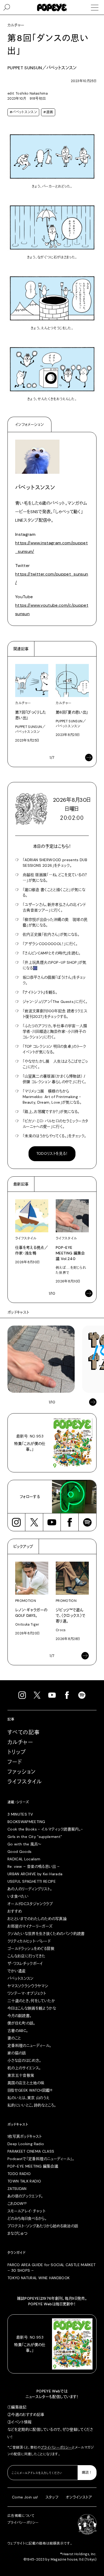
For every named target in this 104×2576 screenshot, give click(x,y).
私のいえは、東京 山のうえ (29, 2098)
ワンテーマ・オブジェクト (27, 1993)
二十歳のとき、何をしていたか (31, 2001)
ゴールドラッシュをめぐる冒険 (31, 1949)
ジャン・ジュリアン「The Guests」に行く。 (55, 1002)
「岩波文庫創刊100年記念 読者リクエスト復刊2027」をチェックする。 (55, 1014)
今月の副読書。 (19, 2016)
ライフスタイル (25, 1782)
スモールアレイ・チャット (26, 2211)
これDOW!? (17, 2204)
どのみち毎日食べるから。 (27, 2218)
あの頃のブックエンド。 (25, 2196)
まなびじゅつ (17, 2233)
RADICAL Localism (24, 1859)
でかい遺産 (17, 1971)
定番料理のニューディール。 (29, 2046)
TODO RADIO (19, 2174)
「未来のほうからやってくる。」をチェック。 (54, 1136)
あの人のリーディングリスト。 (30, 1889)
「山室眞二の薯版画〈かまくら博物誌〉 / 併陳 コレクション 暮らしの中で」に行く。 (54, 1079)
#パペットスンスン (23, 112)
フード (15, 1762)
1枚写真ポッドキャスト (25, 2136)
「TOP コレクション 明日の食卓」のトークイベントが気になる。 (54, 1049)
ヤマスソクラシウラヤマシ (28, 1986)
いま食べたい (18, 1896)
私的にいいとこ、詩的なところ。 (32, 2105)
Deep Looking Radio (26, 2144)
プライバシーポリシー (57, 2448)
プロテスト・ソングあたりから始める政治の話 (43, 2226)
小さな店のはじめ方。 (24, 2060)
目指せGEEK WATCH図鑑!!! (30, 2090)
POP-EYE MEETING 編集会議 (33, 2166)
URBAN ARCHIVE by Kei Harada (35, 1874)
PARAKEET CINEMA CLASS (31, 2151)
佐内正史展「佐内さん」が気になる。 (51, 934)
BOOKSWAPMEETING (26, 1822)
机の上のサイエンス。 (24, 2068)
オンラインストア (79, 2497)
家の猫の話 (17, 2053)
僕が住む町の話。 (21, 2023)
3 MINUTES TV (20, 1814)
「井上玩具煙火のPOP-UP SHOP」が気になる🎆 (55, 965)
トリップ (17, 1752)
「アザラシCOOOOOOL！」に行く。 (50, 944)
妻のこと (14, 2038)
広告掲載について (21, 2516)
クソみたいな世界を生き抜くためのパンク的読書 (46, 1934)
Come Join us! (25, 2497)
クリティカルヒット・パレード (29, 1941)
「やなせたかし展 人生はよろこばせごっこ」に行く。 (55, 1064)
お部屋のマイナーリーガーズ (30, 1926)
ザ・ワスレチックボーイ (25, 1963)
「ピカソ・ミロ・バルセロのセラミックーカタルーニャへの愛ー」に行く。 (55, 1124)
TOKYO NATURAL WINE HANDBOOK (39, 2278)
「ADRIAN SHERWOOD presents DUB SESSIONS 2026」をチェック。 (55, 863)
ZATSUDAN (17, 2189)
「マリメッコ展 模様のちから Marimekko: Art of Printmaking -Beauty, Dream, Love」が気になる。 (52, 1097)
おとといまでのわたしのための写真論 (37, 1919)
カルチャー (20, 1742)
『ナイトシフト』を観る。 (40, 992)
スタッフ (52, 2497)
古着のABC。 (18, 2031)
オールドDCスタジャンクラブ (30, 1904)
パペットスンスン (21, 1978)
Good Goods (20, 1852)
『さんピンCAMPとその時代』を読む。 (52, 953)
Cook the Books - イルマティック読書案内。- (45, 1829)
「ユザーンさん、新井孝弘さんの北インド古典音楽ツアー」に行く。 (54, 907)
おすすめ (15, 1911)
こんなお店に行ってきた (27, 1956)
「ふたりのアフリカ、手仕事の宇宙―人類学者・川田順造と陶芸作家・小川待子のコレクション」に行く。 (55, 1031)
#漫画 (48, 112)
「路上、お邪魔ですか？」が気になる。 (51, 1112)
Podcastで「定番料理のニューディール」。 (41, 2159)
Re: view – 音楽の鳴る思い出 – (33, 1866)
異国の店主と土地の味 (26, 2083)
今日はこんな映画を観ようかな (32, 2008)
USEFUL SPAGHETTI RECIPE (32, 1881)
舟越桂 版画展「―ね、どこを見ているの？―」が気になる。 (55, 878)
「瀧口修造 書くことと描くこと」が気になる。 (54, 892)
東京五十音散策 (21, 2075)
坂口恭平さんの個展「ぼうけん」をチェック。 (54, 980)
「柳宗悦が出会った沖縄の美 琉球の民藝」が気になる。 (55, 922)
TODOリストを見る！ (52, 1153)
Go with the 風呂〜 (24, 1844)
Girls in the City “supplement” (35, 1837)
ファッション (22, 1772)
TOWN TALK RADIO (24, 2181)
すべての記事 (24, 1732)
